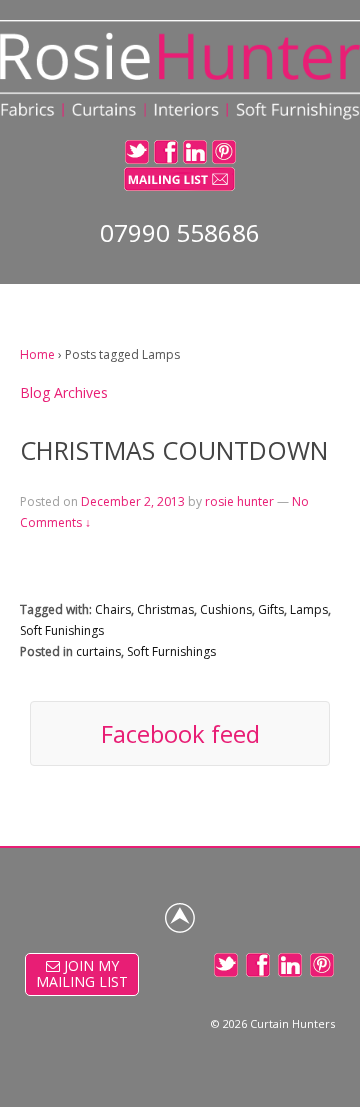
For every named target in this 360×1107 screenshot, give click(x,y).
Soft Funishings (62, 630)
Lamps (309, 609)
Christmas (165, 609)
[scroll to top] (180, 918)
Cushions (226, 609)
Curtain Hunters (292, 1023)
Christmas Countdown (174, 450)
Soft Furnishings (171, 651)
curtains (98, 651)
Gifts (271, 609)
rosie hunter (239, 501)
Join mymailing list (82, 974)
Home (37, 354)
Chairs (113, 609)
